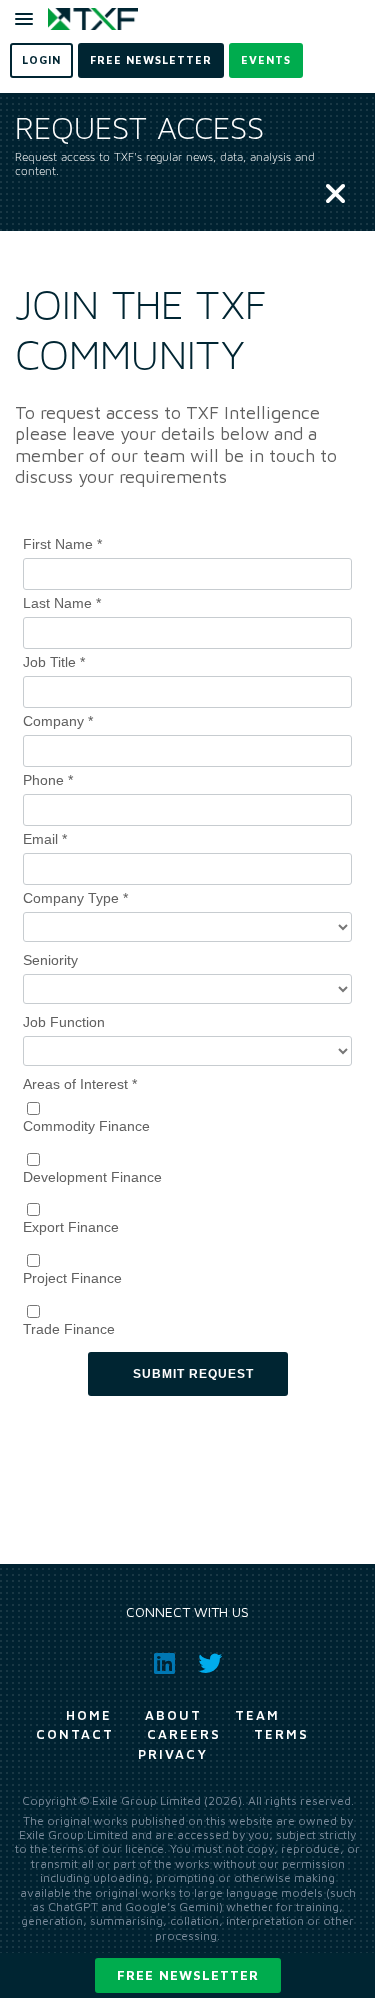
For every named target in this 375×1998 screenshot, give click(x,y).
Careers (184, 1734)
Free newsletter (188, 1975)
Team (257, 1715)
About (173, 1715)
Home (89, 1715)
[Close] (335, 195)
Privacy (173, 1754)
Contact (75, 1734)
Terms (281, 1734)
